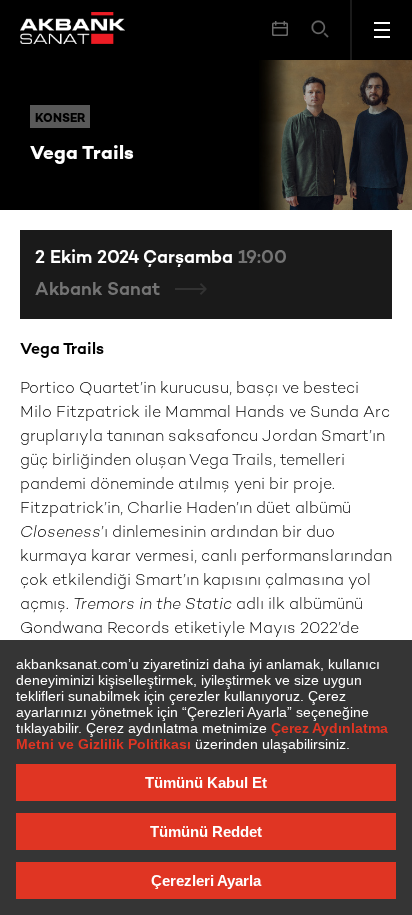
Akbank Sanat (100, 290)
